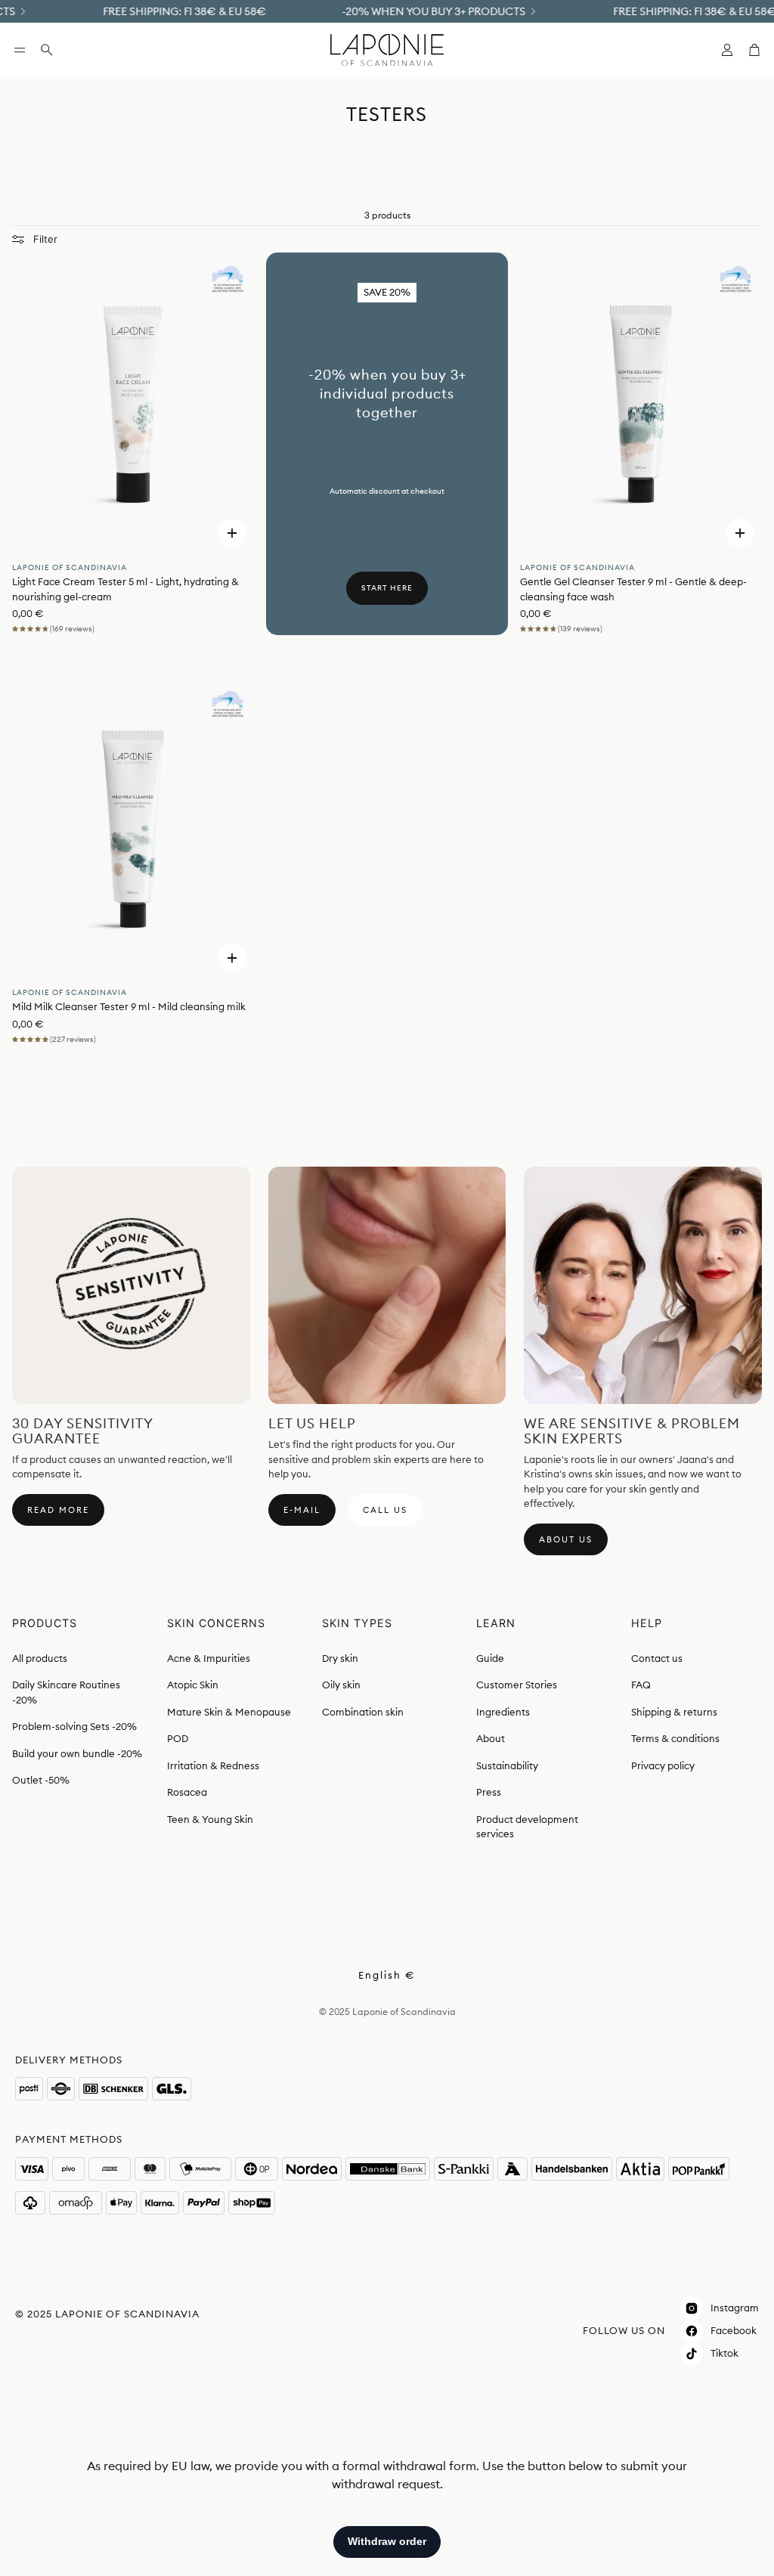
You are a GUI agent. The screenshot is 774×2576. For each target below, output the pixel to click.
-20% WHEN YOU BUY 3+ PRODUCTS (412, 11)
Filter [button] (45, 239)
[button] (20, 50)
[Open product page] (133, 404)
